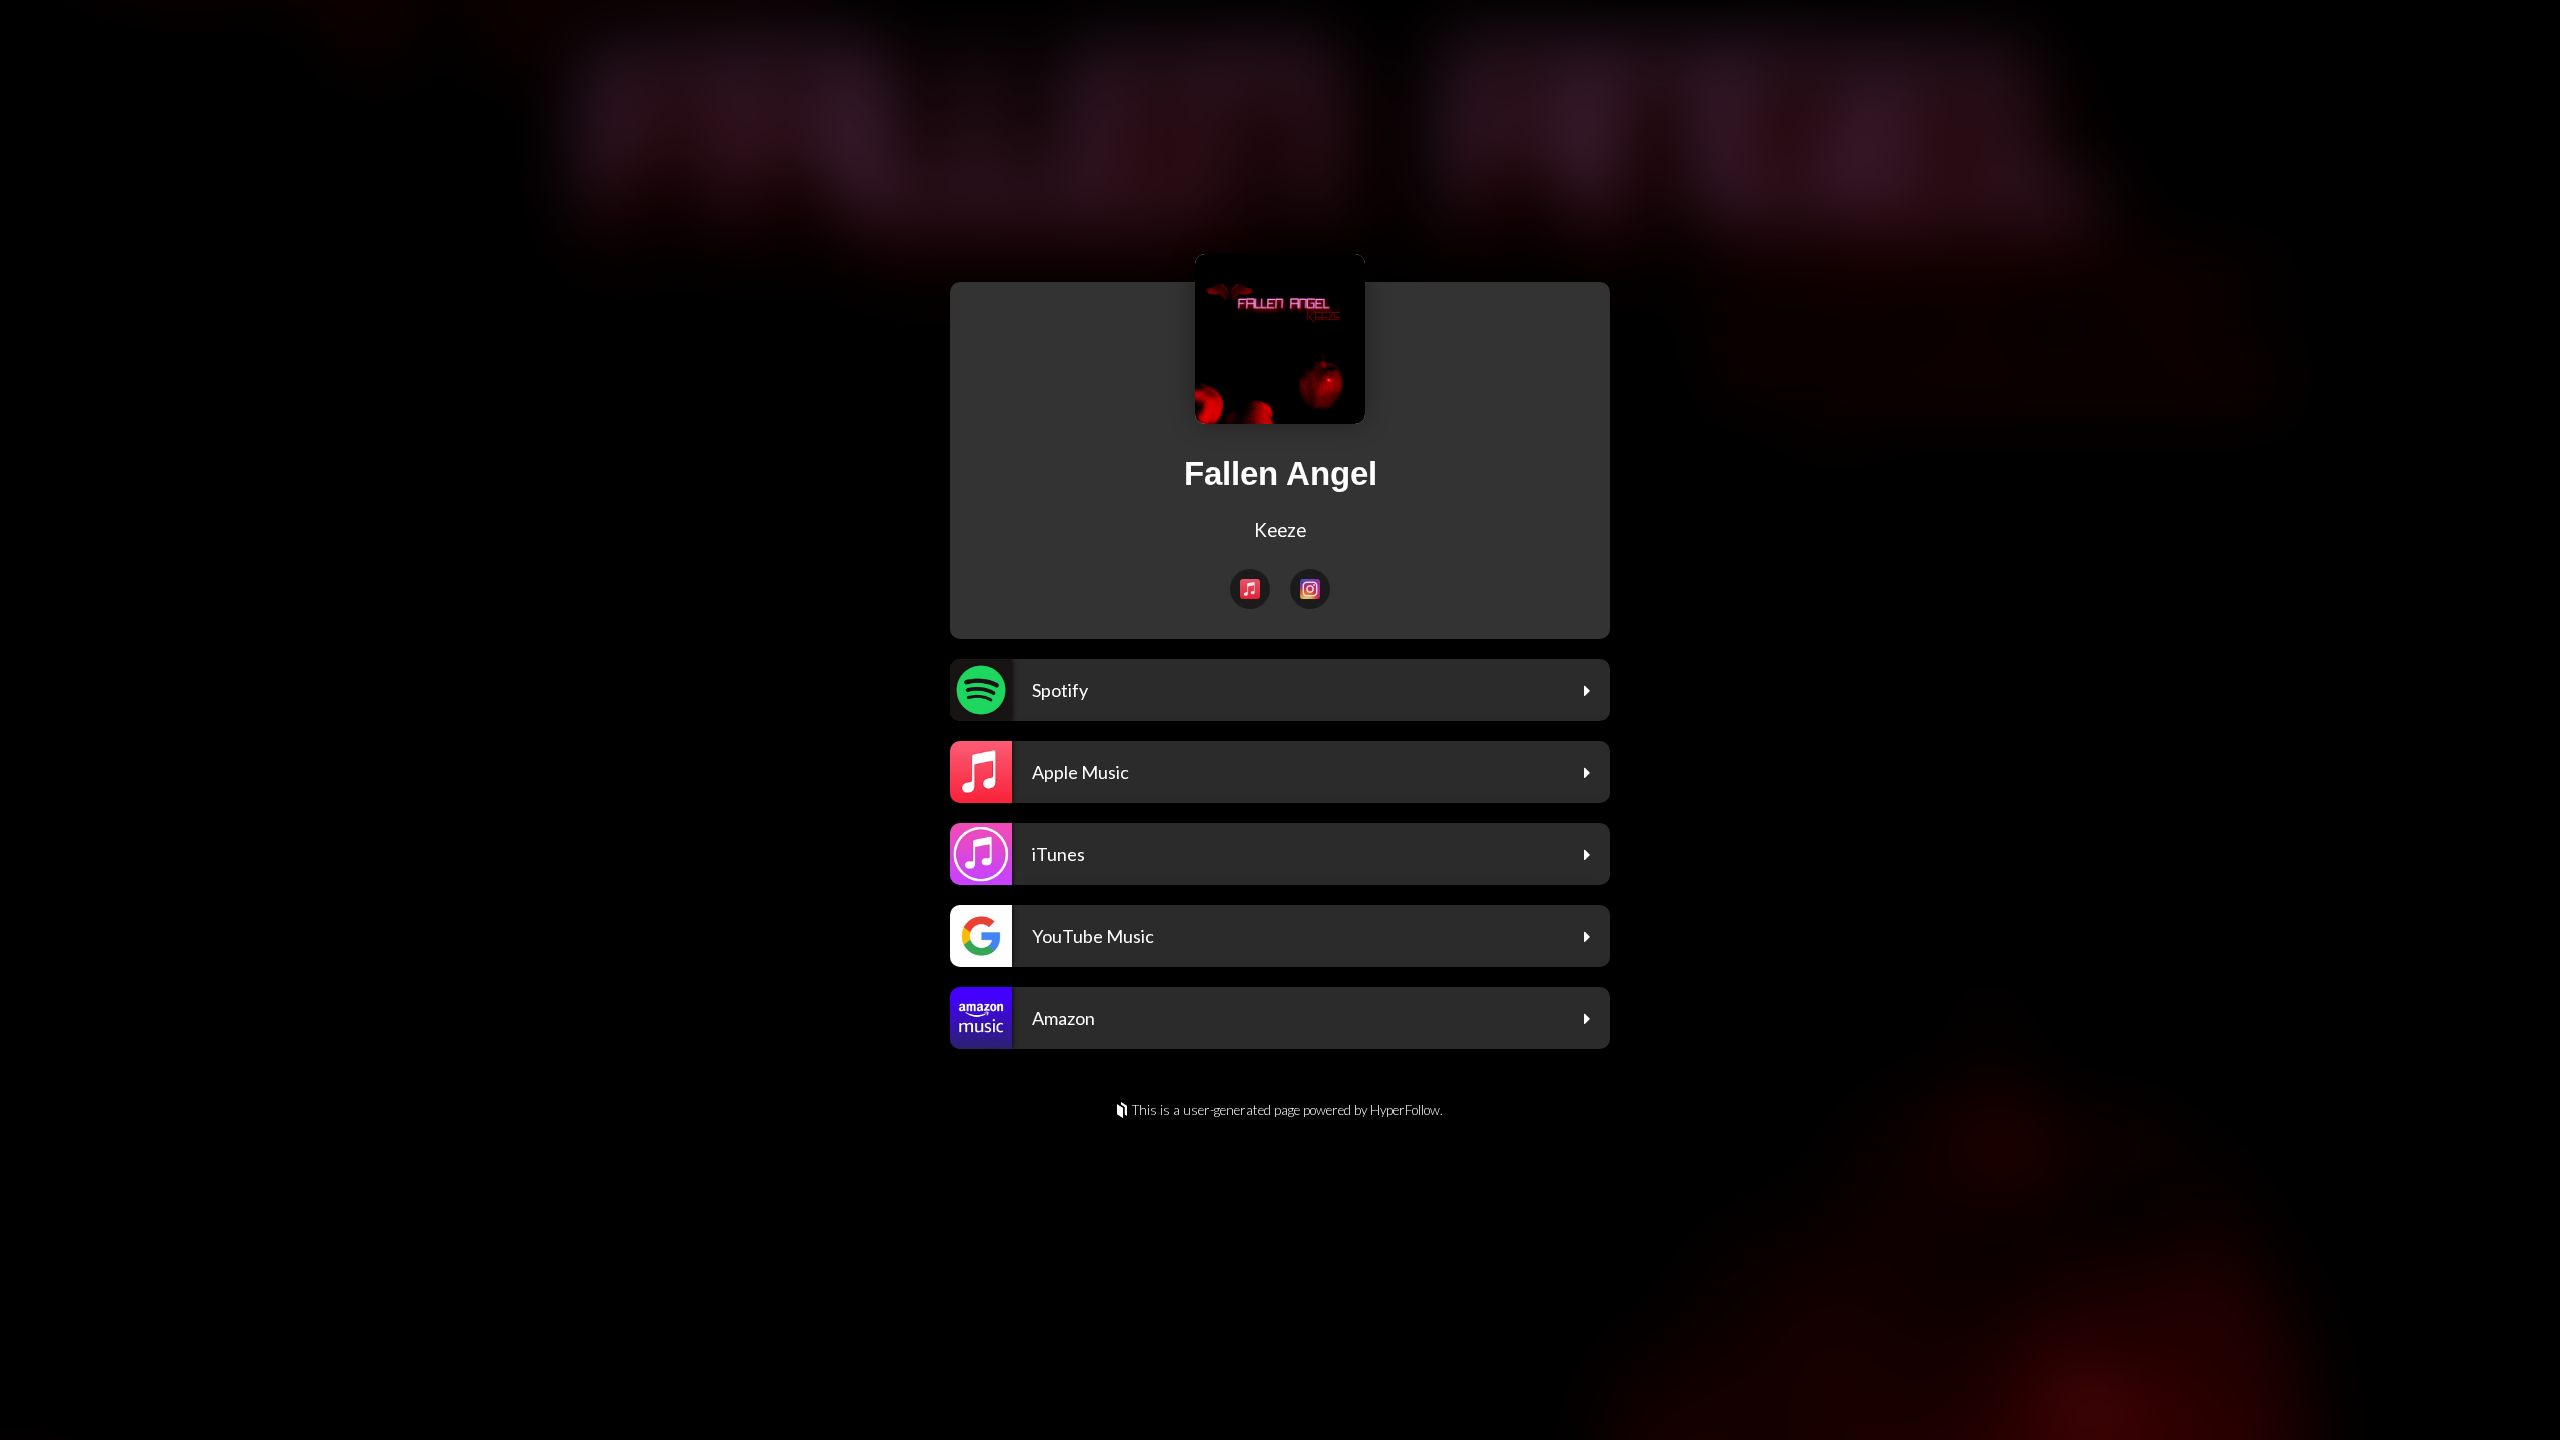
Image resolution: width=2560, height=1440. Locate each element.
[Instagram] (1310, 589)
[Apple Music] (1250, 589)
